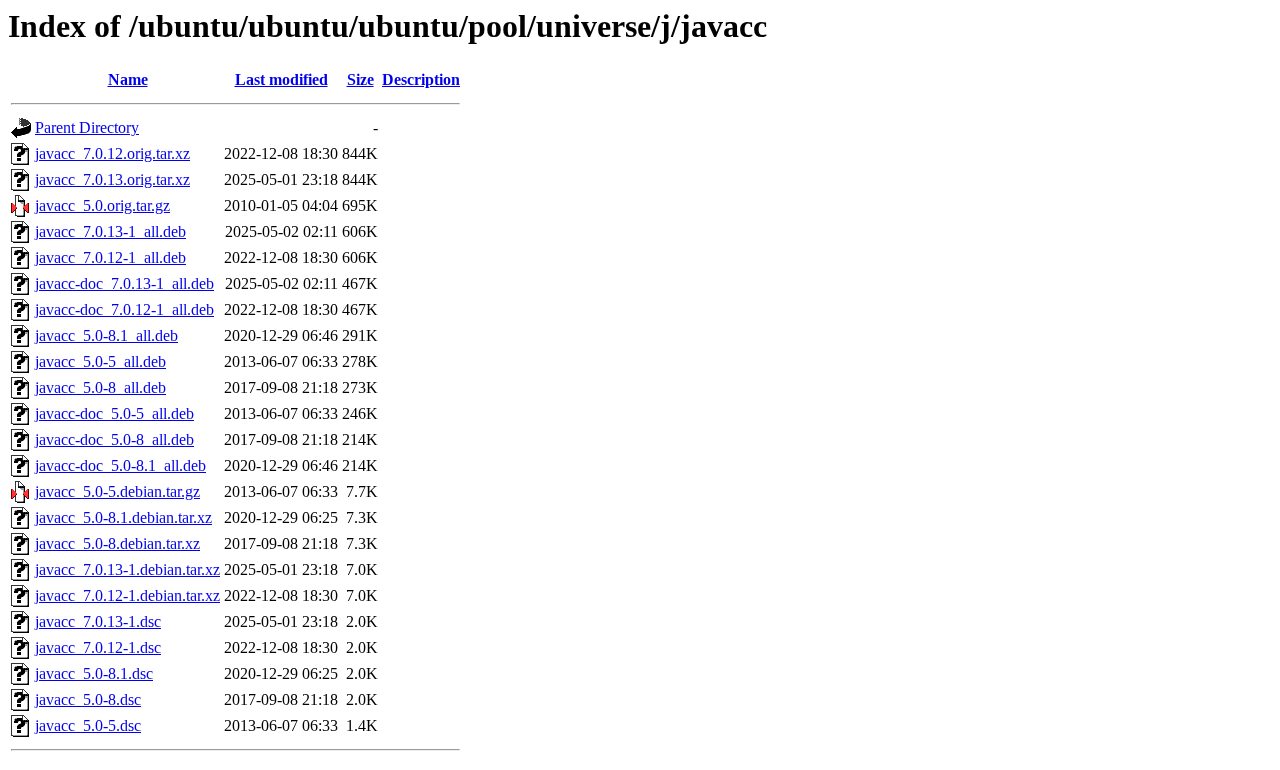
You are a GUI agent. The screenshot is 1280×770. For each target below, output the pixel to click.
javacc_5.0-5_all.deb (100, 361)
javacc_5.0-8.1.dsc (94, 673)
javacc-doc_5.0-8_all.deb (114, 439)
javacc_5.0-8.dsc (88, 699)
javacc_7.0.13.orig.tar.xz (112, 179)
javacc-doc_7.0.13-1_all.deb (124, 283)
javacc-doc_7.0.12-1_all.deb (124, 309)
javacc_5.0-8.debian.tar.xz (117, 543)
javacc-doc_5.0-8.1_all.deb (120, 465)
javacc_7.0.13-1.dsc (98, 621)
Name (128, 79)
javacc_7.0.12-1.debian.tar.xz (127, 595)
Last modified (281, 79)
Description (421, 79)
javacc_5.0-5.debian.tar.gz (117, 491)
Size (360, 79)
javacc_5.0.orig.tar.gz (102, 205)
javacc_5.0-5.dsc (88, 725)
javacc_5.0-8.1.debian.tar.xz (123, 517)
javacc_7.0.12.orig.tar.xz (112, 153)
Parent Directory (87, 127)
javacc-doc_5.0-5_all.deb (114, 413)
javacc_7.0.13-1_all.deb (110, 231)
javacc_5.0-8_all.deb (100, 387)
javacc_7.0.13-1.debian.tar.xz (127, 569)
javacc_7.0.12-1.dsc (98, 647)
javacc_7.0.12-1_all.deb (110, 257)
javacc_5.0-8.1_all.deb (106, 335)
